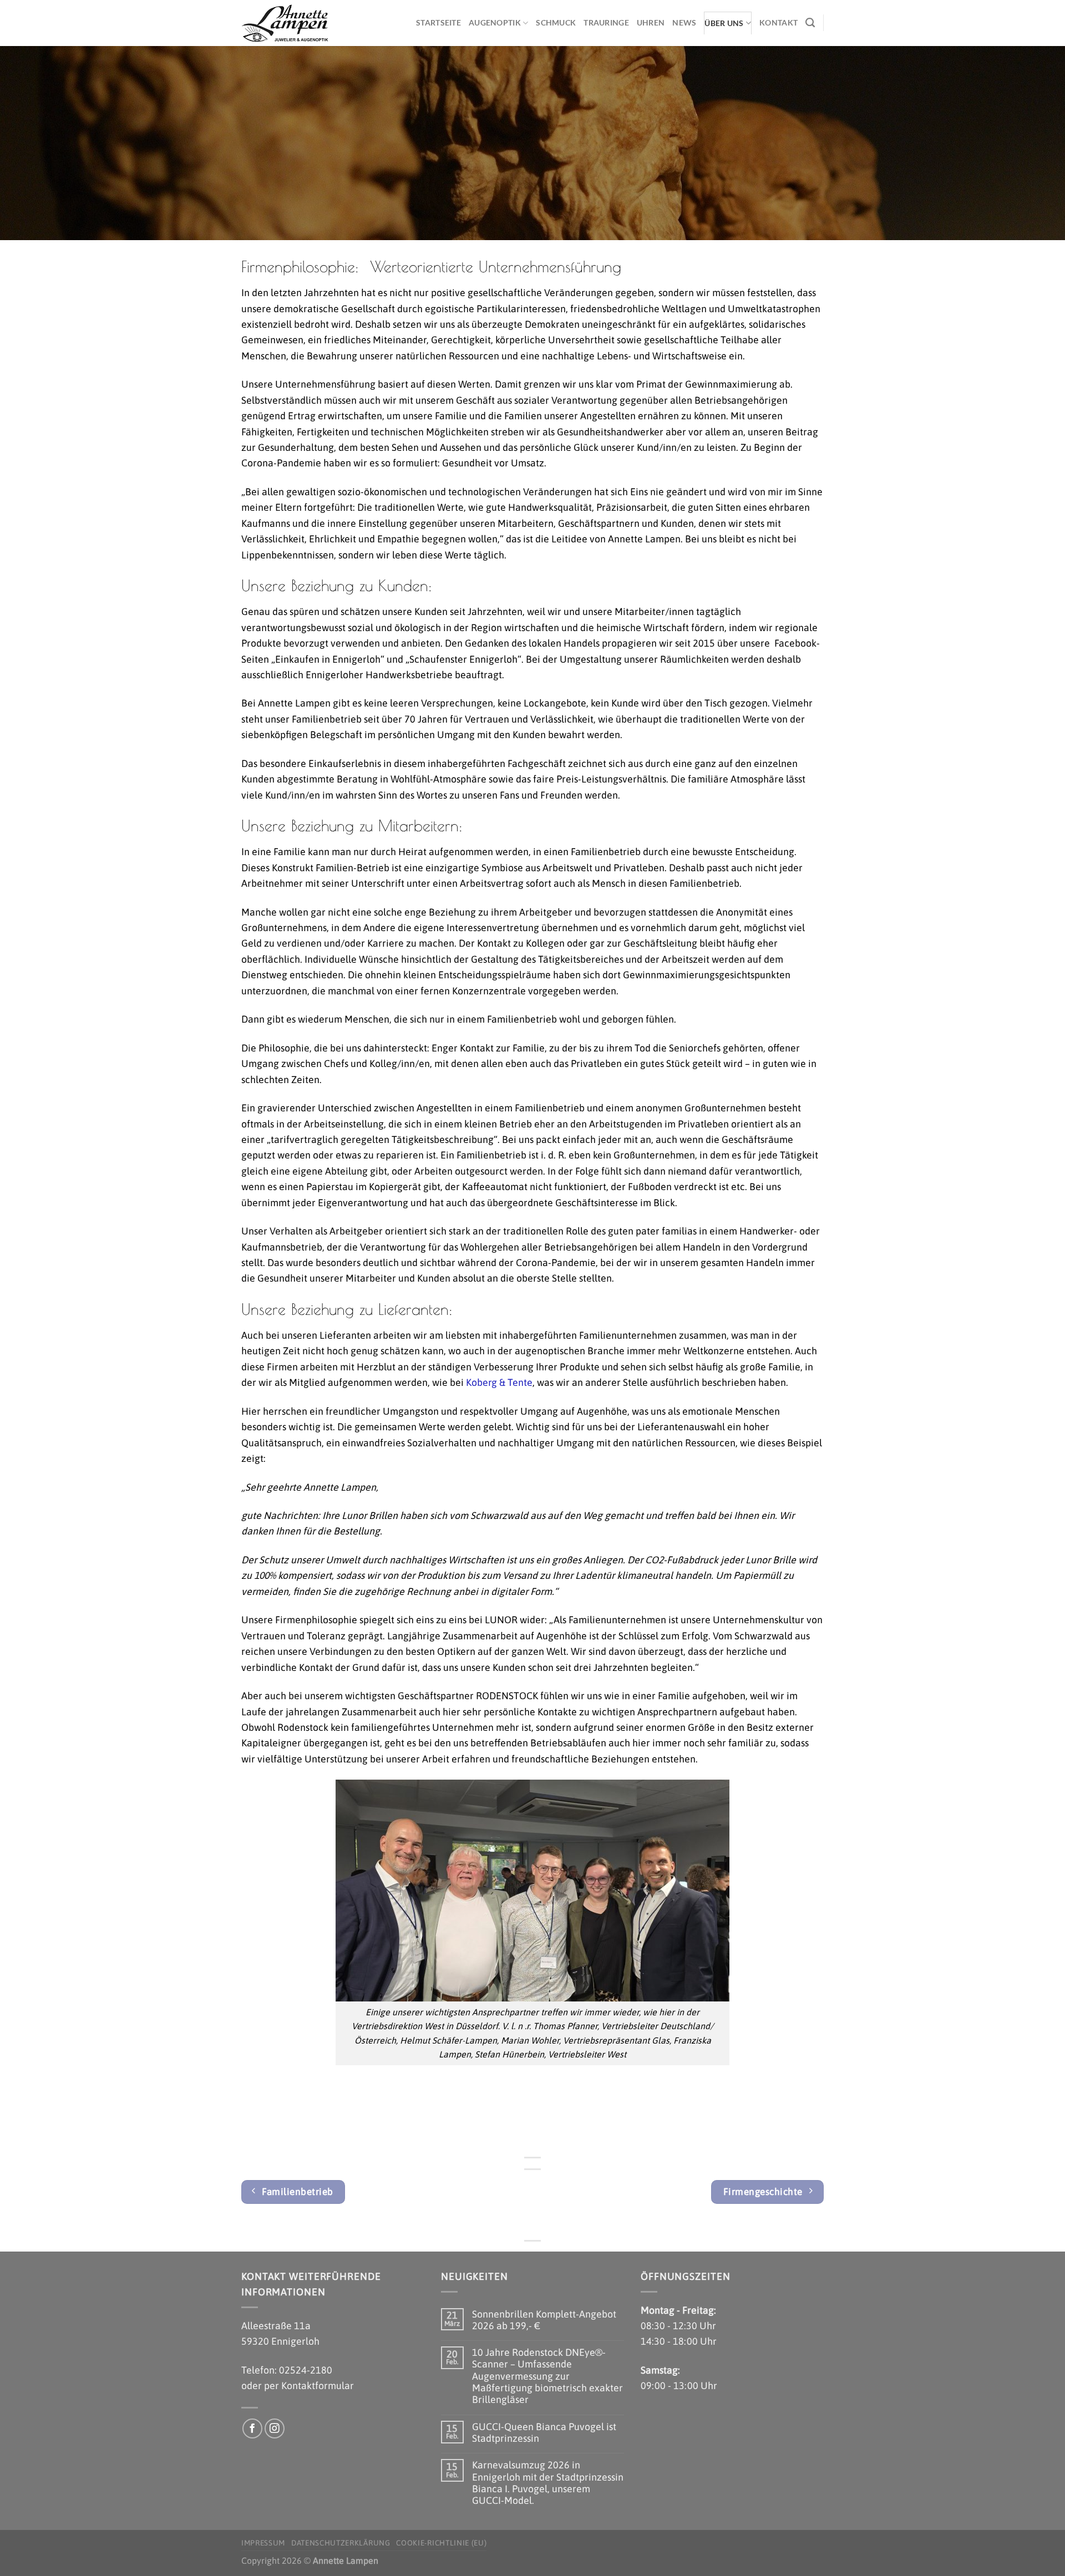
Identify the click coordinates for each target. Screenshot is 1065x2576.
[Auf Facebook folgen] (253, 2429)
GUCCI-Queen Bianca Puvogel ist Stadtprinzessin (544, 2432)
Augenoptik (495, 22)
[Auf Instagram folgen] (275, 2429)
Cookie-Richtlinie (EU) (441, 2543)
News (684, 22)
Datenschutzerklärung (341, 2543)
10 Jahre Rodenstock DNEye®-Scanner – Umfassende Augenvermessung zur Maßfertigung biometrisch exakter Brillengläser (547, 2376)
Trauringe (606, 22)
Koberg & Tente (499, 1382)
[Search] (810, 23)
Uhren (651, 22)
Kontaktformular (318, 2386)
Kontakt (779, 22)
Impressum (263, 2543)
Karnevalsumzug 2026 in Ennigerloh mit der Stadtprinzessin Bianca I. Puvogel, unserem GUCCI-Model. (548, 2483)
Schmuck (556, 22)
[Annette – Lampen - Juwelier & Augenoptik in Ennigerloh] (297, 23)
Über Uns (724, 23)
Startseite (438, 22)
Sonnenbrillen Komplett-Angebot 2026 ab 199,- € (544, 2320)
